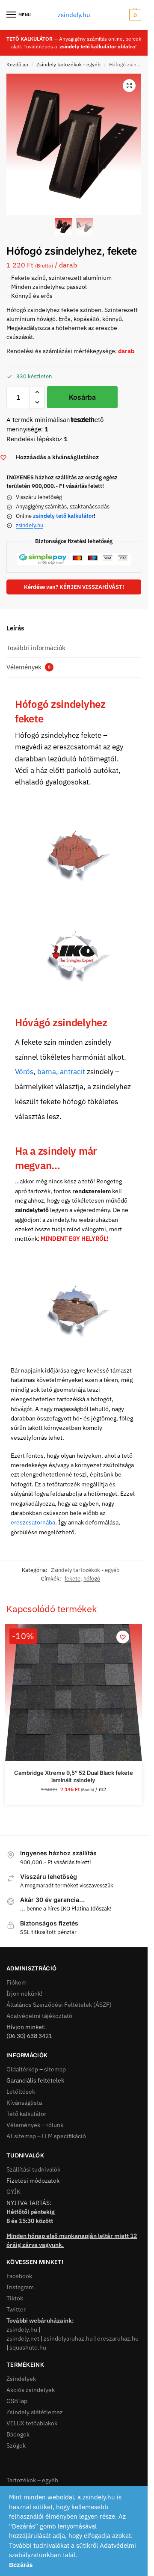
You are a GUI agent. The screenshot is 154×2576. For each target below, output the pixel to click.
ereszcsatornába (33, 1522)
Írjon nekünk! (24, 1994)
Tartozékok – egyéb (32, 2480)
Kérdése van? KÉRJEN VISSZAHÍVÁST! (74, 587)
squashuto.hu (28, 2347)
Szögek (16, 2445)
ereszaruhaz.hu (118, 2338)
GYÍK (13, 2192)
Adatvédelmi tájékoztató (39, 2016)
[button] (134, 15)
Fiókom (16, 1982)
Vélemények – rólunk (35, 2125)
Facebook (19, 2276)
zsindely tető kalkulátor (63, 516)
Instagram (20, 2287)
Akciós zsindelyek (31, 2390)
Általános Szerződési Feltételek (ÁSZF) (59, 2005)
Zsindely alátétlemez (35, 2412)
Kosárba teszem (82, 401)
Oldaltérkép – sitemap (36, 2069)
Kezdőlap (17, 64)
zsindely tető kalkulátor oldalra (97, 46)
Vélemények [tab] (28, 667)
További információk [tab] (36, 648)
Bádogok (18, 2434)
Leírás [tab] (15, 628)
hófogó (92, 1579)
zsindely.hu (74, 15)
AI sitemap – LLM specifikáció (46, 2136)
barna (47, 1072)
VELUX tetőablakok (32, 2423)
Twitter (16, 2309)
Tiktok (15, 2298)
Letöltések (21, 2092)
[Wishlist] (123, 1637)
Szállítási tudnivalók (33, 2169)
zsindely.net (23, 2338)
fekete (73, 1579)
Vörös (24, 1072)
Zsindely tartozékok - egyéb (68, 64)
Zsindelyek (21, 2379)
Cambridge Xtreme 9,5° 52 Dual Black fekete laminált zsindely (74, 1776)
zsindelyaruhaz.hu (68, 2338)
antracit (73, 1072)
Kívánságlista (24, 2103)
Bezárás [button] (21, 2565)
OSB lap (17, 2401)
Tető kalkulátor (26, 2114)
